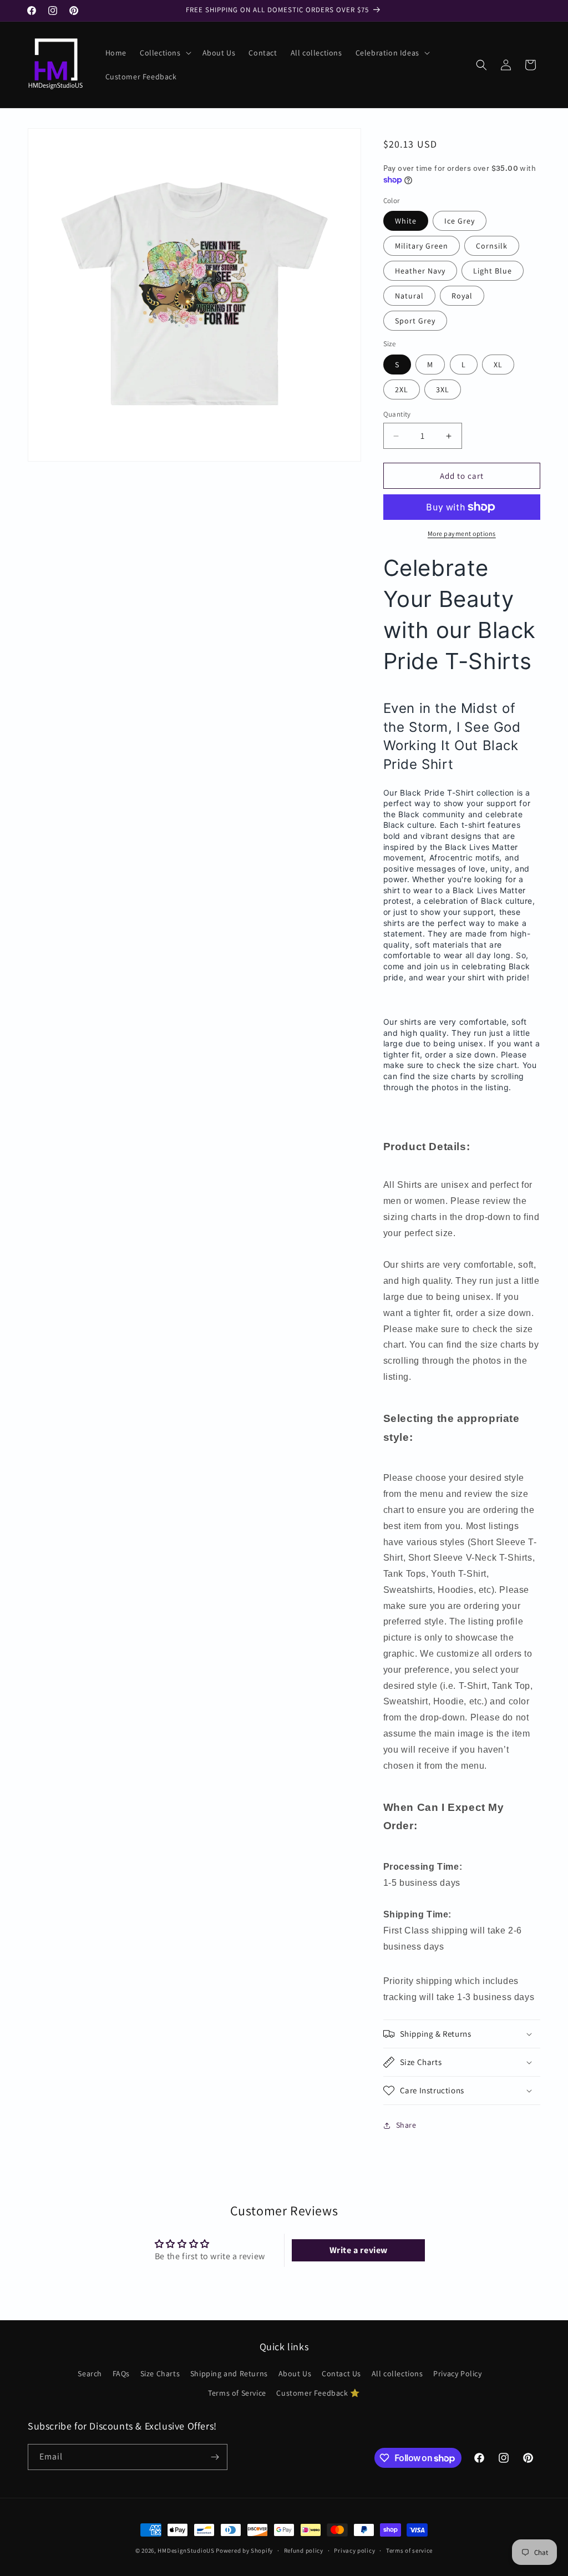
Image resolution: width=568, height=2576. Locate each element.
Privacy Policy (457, 2373)
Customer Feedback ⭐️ (318, 2393)
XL (498, 365)
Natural (409, 296)
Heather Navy (420, 271)
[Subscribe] (215, 2457)
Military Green (422, 246)
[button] (164, 53)
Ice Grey (460, 221)
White (406, 221)
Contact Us (341, 2373)
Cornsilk (492, 246)
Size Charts (160, 2373)
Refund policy (304, 2550)
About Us (295, 2373)
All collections (397, 2373)
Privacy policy (354, 2550)
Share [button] (406, 2125)
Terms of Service (237, 2393)
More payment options (462, 533)
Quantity (397, 414)
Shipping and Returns (229, 2373)
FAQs (121, 2373)
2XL (402, 389)
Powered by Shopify (244, 2550)
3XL (443, 389)
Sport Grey (415, 321)
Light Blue (493, 271)
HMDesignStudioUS (186, 2550)
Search (90, 2373)
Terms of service (409, 2550)
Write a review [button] (359, 2250)
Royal (462, 296)
